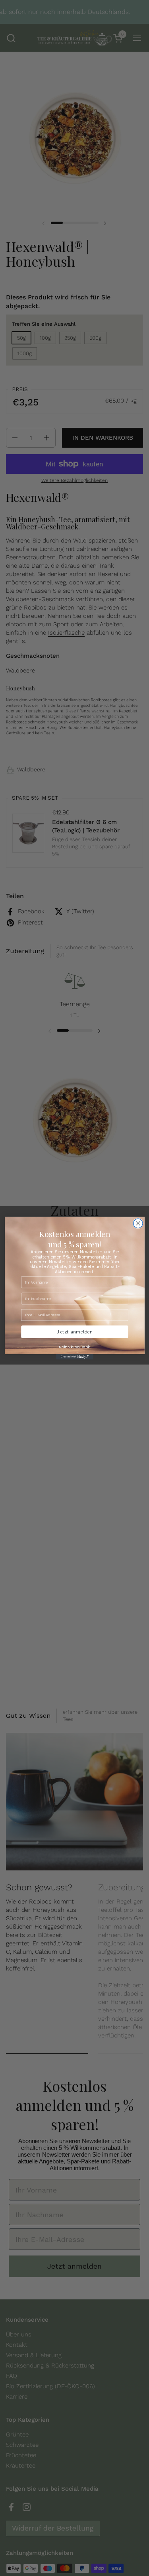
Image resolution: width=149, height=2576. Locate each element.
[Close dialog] (138, 1223)
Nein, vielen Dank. (74, 1347)
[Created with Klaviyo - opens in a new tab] (75, 1357)
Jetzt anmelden (74, 1331)
